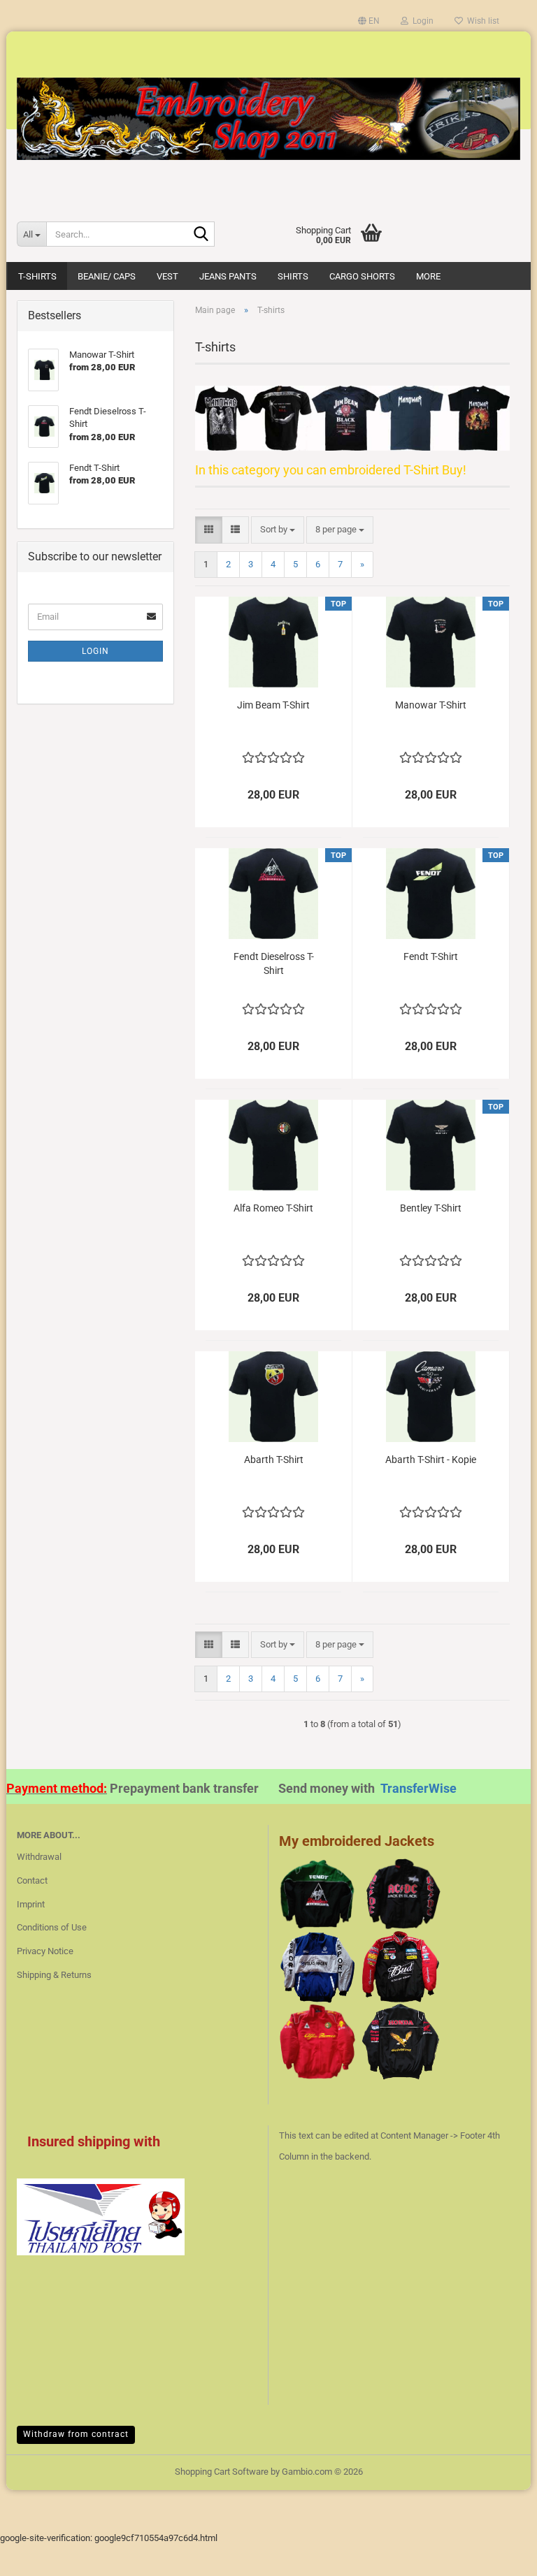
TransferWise (418, 1788)
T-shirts (37, 276)
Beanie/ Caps (107, 276)
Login (95, 651)
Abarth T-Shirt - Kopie (431, 1460)
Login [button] (421, 21)
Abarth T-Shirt (274, 1460)
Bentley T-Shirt (431, 1208)
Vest (167, 276)
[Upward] (499, 2555)
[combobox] (278, 530)
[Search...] (201, 235)
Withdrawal (39, 1857)
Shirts (293, 276)
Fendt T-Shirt (431, 956)
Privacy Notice (45, 1951)
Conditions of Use (52, 1927)
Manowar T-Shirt (431, 705)
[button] (369, 21)
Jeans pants (228, 276)
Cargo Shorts (362, 276)
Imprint (31, 1904)
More (428, 276)
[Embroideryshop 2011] (268, 119)
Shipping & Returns (54, 1975)
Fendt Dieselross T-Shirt (274, 963)
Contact (32, 1880)
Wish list (481, 21)
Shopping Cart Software (222, 2472)
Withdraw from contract (76, 2434)
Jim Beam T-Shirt (273, 705)
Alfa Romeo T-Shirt (273, 1208)
